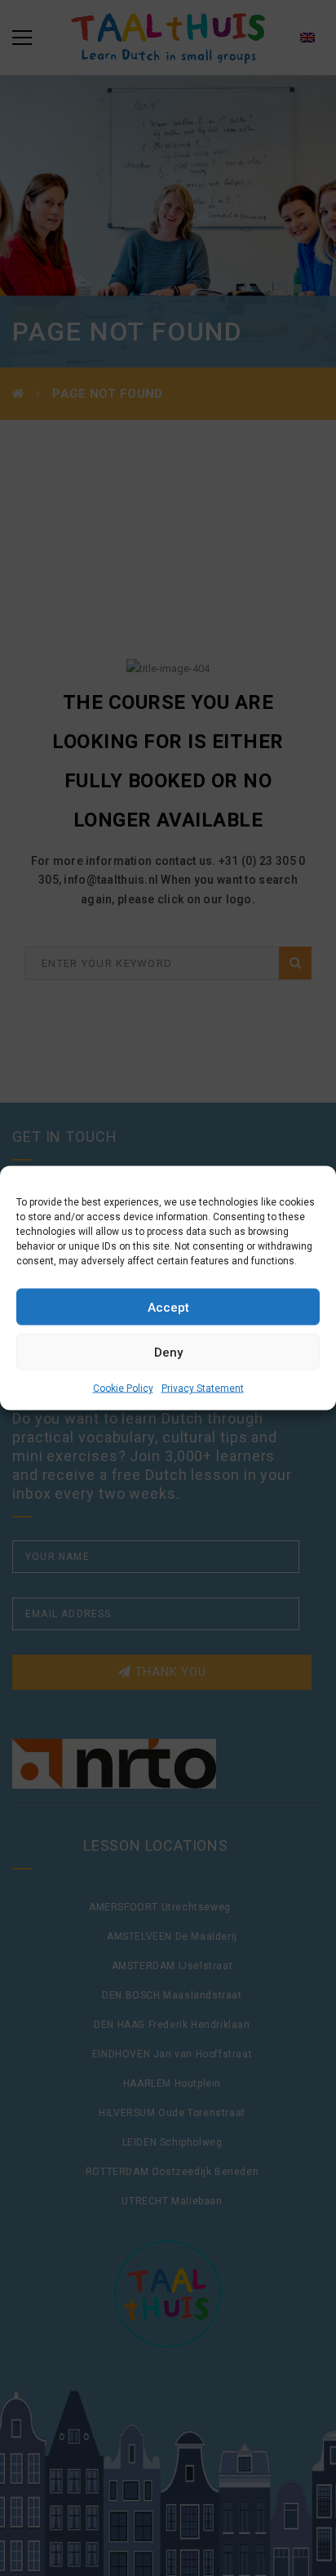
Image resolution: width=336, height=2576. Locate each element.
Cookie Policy (123, 1388)
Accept (168, 1307)
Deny (168, 1352)
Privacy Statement (203, 1388)
